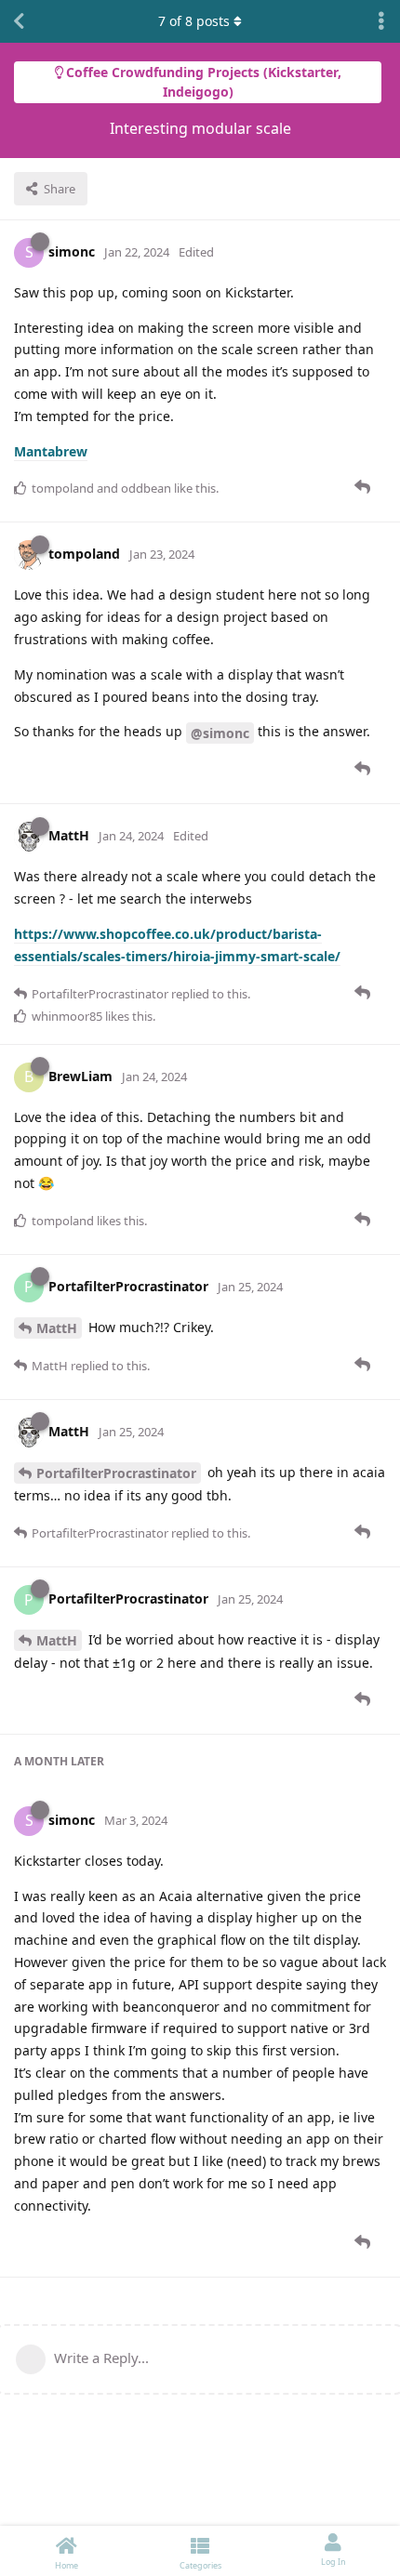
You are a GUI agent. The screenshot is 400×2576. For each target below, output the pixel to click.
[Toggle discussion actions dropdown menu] (381, 21)
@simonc (220, 733)
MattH (57, 1328)
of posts (194, 21)
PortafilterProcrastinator (116, 1473)
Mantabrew (51, 451)
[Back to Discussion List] (19, 21)
